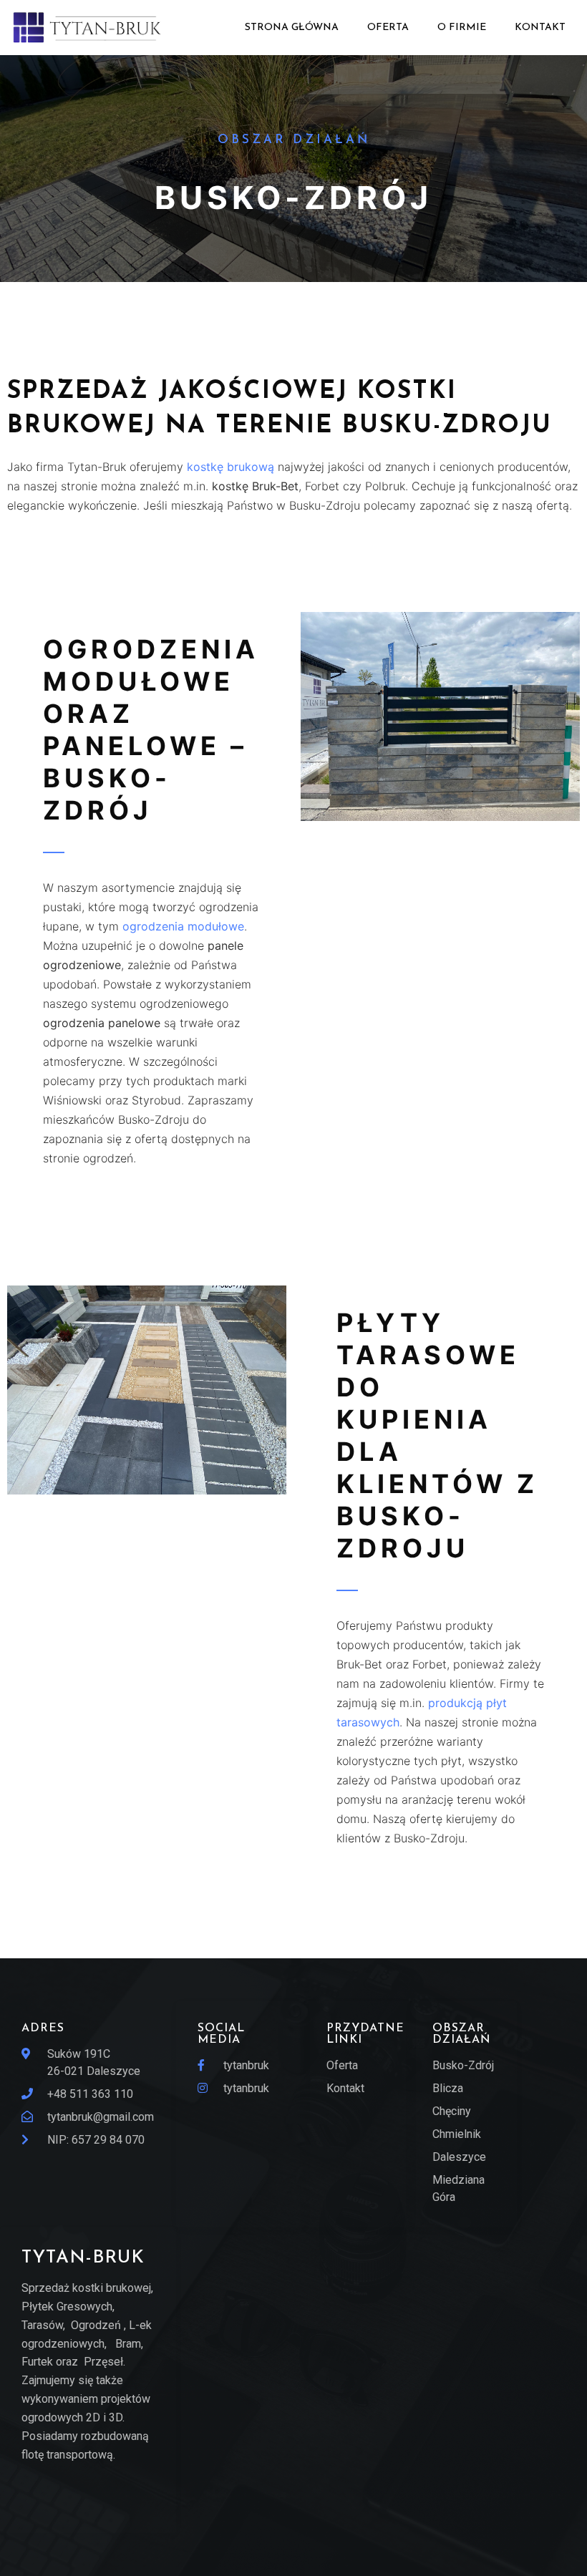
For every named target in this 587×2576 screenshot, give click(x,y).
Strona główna (292, 28)
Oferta (388, 28)
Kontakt (540, 28)
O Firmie (462, 28)
